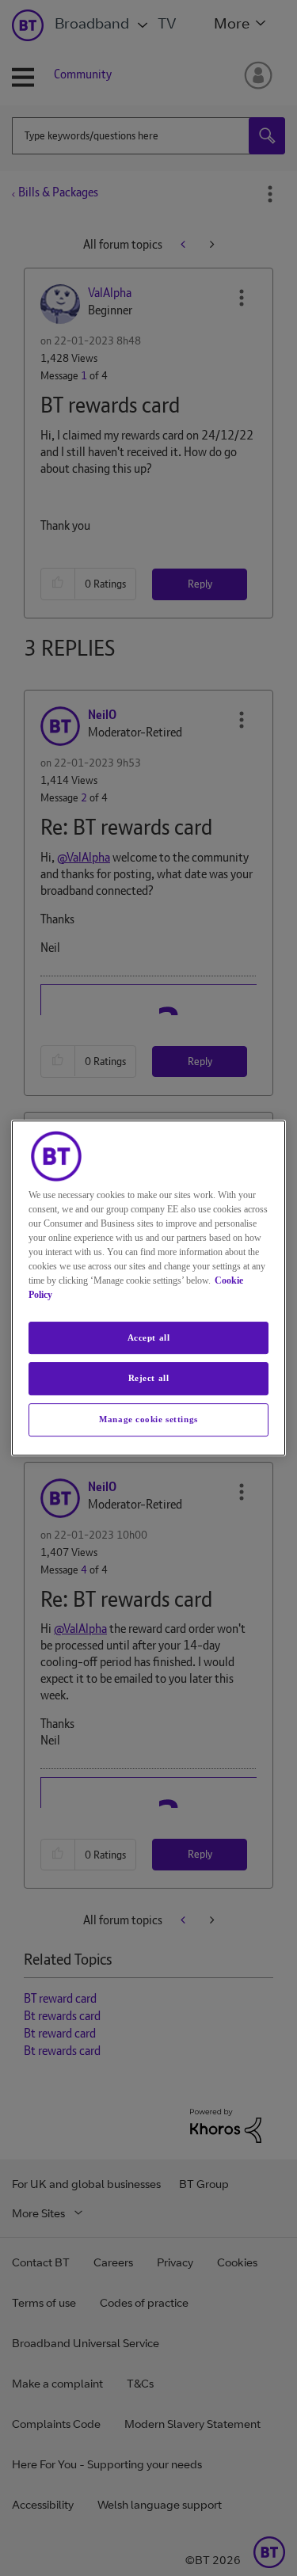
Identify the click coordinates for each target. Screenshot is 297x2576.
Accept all (149, 1337)
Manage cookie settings (148, 1419)
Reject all (149, 1379)
